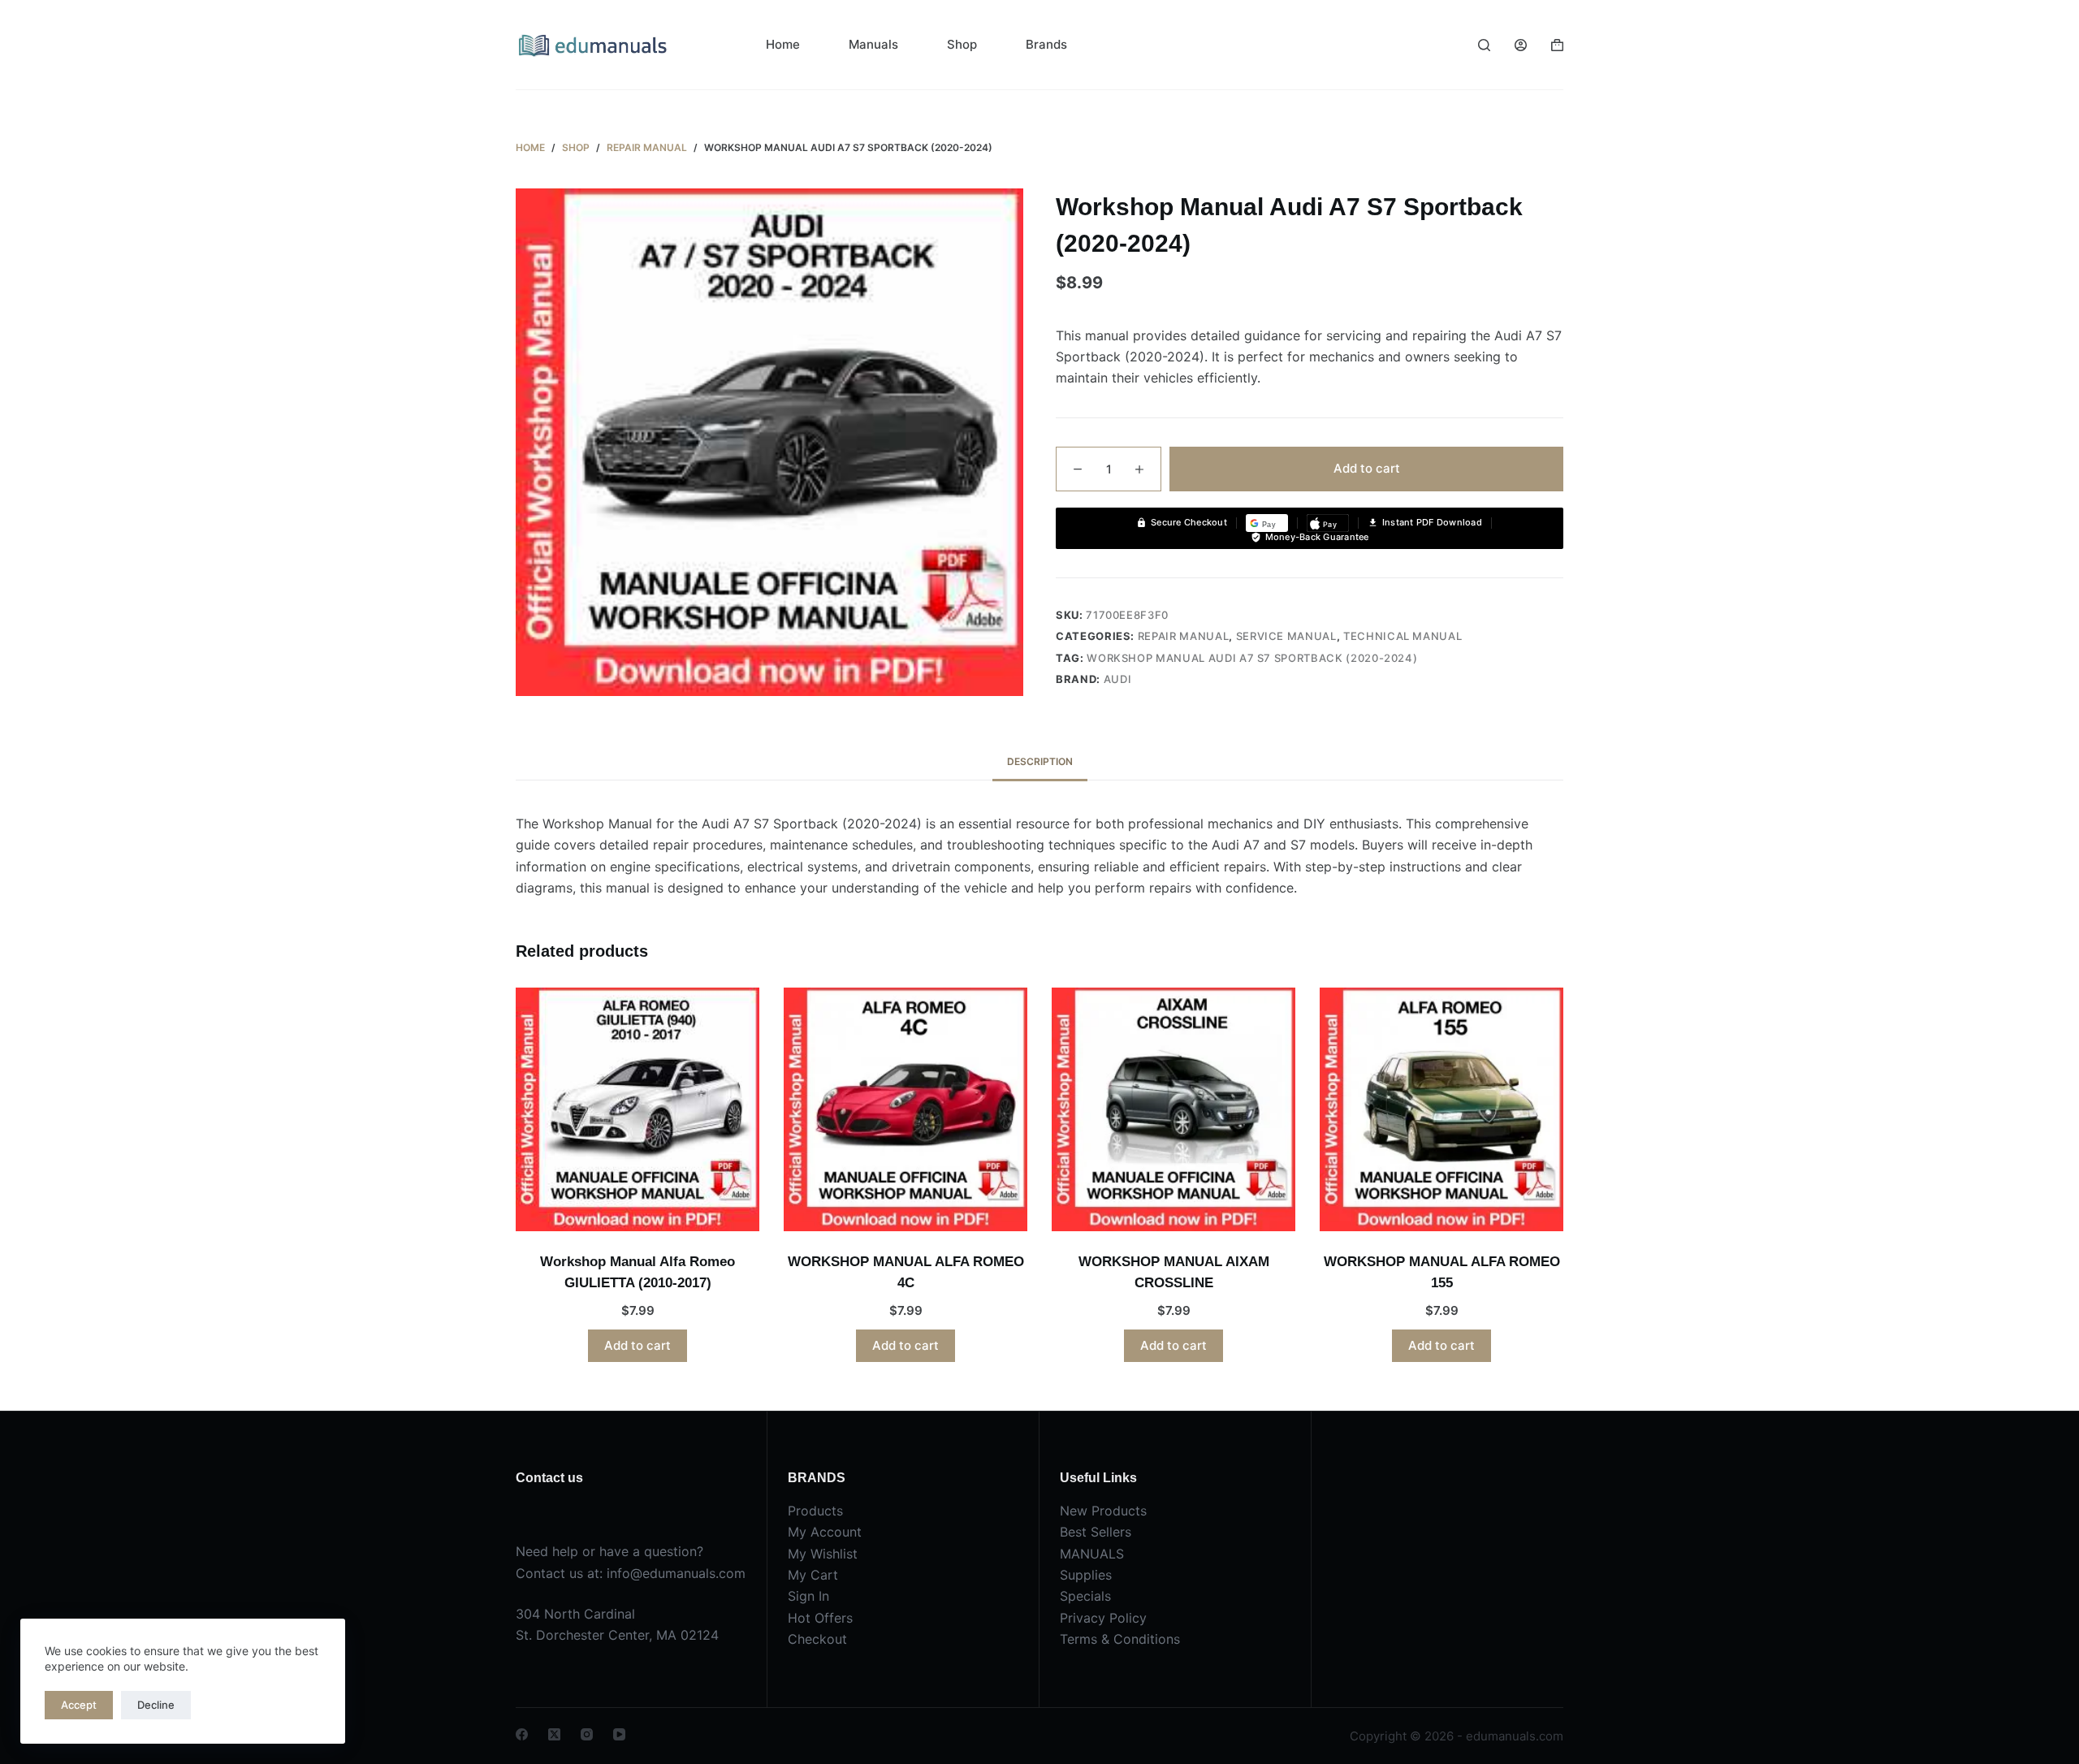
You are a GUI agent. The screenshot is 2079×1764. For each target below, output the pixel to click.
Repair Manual (1183, 636)
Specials (1085, 1596)
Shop (962, 44)
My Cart (813, 1575)
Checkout (817, 1639)
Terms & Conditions (1120, 1639)
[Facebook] (522, 1734)
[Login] (1521, 45)
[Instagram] (587, 1734)
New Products (1103, 1511)
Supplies (1086, 1575)
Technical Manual (1403, 636)
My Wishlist (823, 1554)
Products (815, 1511)
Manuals (873, 44)
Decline (156, 1705)
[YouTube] (619, 1734)
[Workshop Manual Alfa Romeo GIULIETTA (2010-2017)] (638, 1109)
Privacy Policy (1103, 1618)
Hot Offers (820, 1618)
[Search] (1484, 45)
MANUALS (1092, 1554)
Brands (1046, 44)
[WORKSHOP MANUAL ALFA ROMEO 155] (1441, 1109)
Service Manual (1286, 636)
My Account (825, 1532)
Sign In (808, 1596)
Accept (79, 1705)
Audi (1118, 679)
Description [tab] (1040, 761)
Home (783, 44)
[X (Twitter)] (554, 1734)
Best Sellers (1096, 1532)
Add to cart (1367, 468)
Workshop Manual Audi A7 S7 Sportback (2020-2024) (1252, 658)
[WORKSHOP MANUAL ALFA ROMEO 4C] (906, 1109)
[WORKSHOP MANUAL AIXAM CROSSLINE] (1173, 1109)
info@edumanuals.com (676, 1573)
